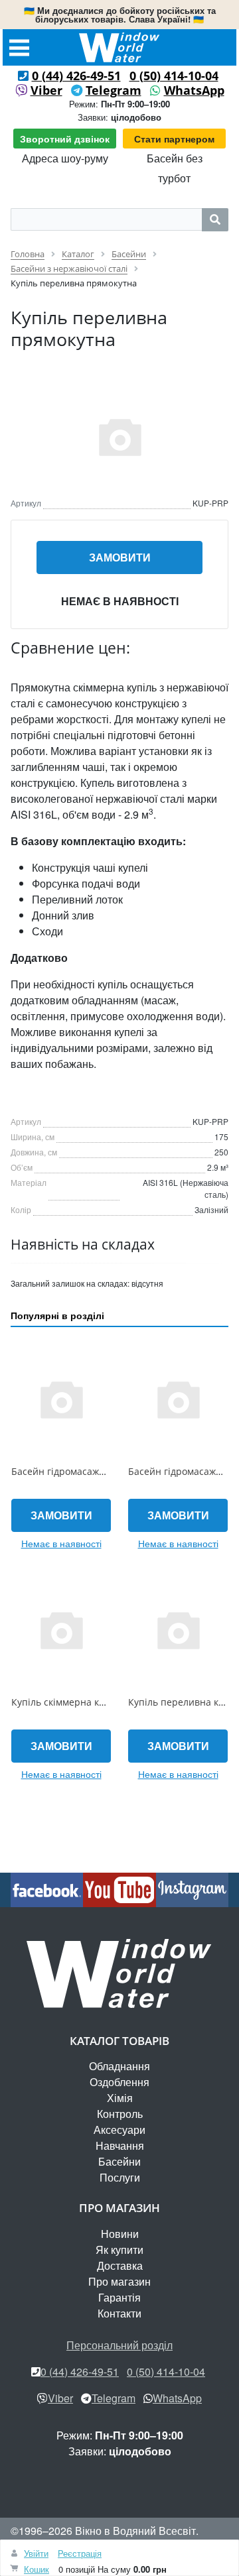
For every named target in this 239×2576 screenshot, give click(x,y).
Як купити (119, 2250)
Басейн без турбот (175, 168)
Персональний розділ (119, 2345)
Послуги (120, 2177)
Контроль (120, 2114)
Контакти (119, 2313)
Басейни (119, 2161)
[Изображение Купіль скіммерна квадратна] (61, 1629)
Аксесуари (119, 2130)
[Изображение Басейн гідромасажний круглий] (61, 1399)
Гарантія (119, 2297)
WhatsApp (194, 90)
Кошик (37, 2569)
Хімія (120, 2098)
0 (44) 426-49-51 (76, 76)
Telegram (114, 90)
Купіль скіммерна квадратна (77, 1702)
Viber (46, 90)
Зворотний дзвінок (65, 139)
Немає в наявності (120, 601)
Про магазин (119, 2281)
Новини (120, 2234)
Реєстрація (80, 2553)
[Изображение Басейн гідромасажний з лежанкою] (178, 1399)
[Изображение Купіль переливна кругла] (178, 1629)
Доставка (120, 2265)
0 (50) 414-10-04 (174, 76)
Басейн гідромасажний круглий (84, 1471)
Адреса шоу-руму (65, 158)
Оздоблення (119, 2082)
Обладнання (119, 2066)
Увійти (36, 2553)
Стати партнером (174, 139)
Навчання (120, 2145)
